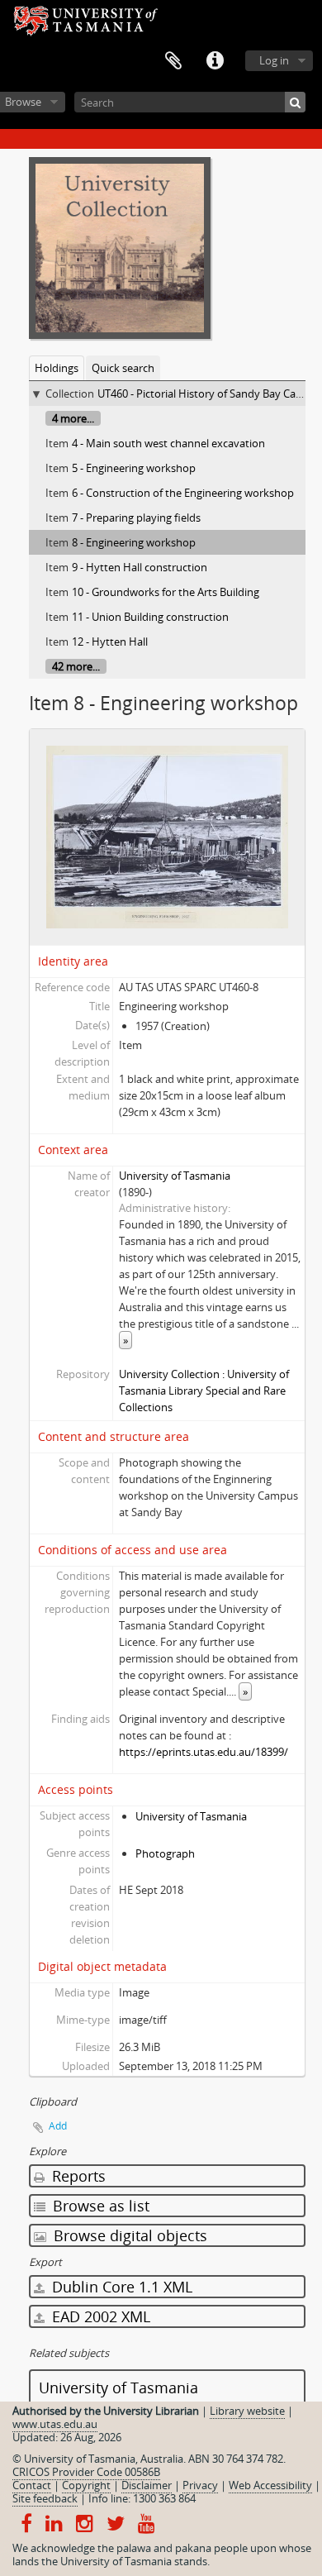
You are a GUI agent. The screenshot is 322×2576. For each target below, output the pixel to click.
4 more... (73, 418)
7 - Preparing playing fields (136, 518)
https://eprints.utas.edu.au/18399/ (204, 1752)
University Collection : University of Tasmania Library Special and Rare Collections (204, 1391)
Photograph (165, 1853)
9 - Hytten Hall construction (140, 567)
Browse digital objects (128, 2235)
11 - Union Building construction (150, 617)
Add (58, 2126)
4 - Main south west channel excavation (168, 443)
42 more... (76, 666)
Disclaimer (147, 2485)
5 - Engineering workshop (134, 468)
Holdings (57, 368)
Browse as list (99, 2206)
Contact (32, 2485)
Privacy (200, 2485)
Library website (247, 2411)
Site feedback (45, 2498)
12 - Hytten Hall (110, 642)
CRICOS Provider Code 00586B (86, 2472)
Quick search (123, 368)
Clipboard (173, 61)
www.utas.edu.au (55, 2424)
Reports (77, 2176)
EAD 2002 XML (99, 2316)
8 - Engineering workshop (134, 542)
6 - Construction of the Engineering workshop (183, 493)
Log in (274, 60)
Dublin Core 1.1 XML (120, 2287)
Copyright (86, 2485)
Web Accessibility (270, 2485)
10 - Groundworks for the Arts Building (166, 592)
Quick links (215, 61)
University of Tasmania (175, 1176)
